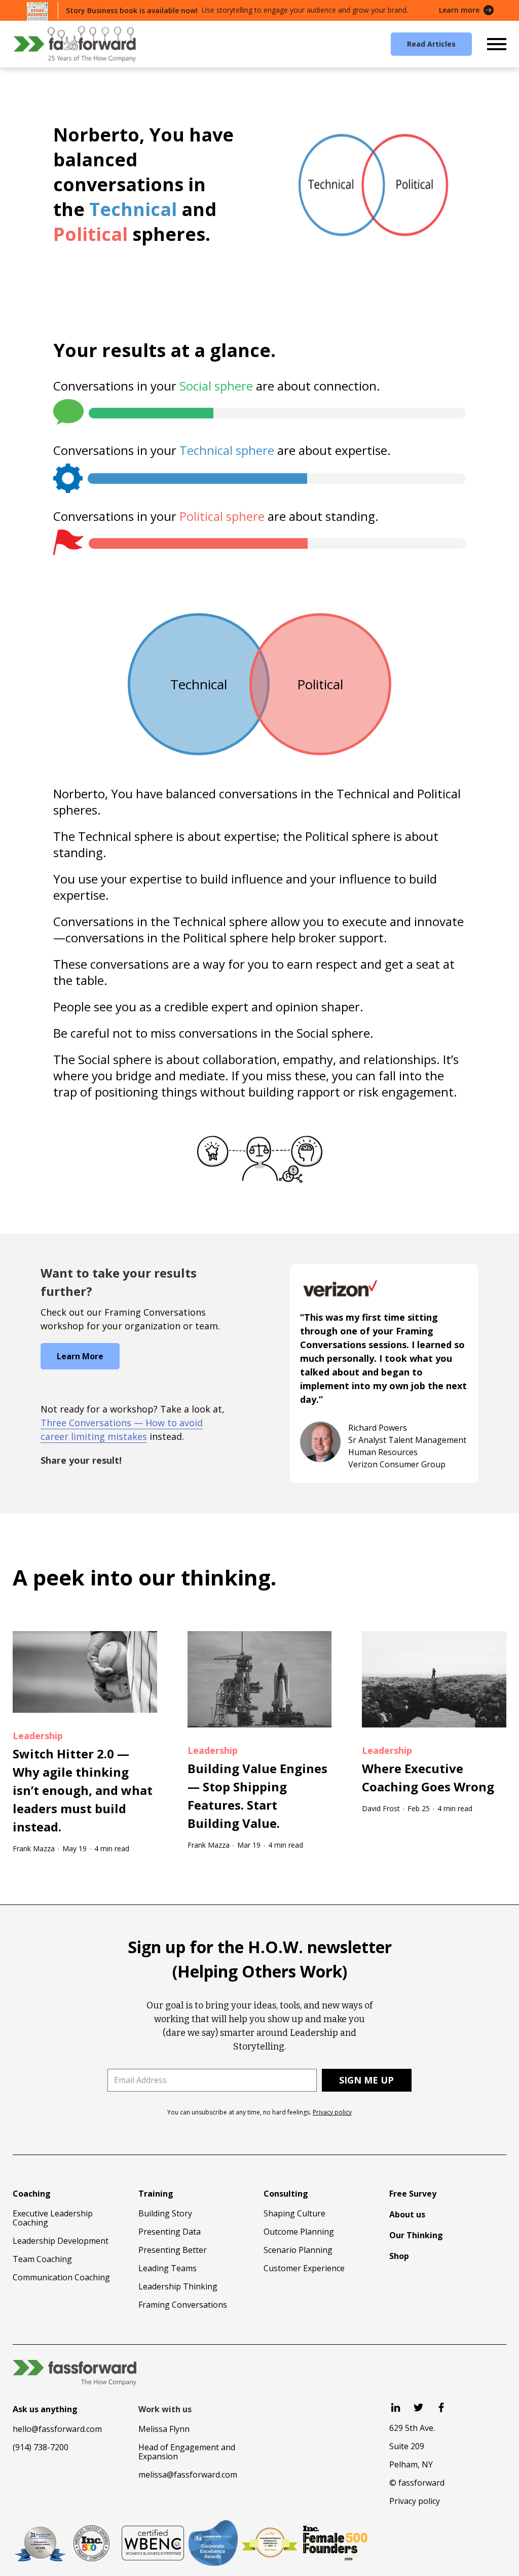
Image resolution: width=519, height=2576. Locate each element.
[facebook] (441, 2407)
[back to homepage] (75, 44)
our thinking (205, 1577)
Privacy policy (332, 2112)
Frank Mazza (34, 1848)
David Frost (381, 1808)
